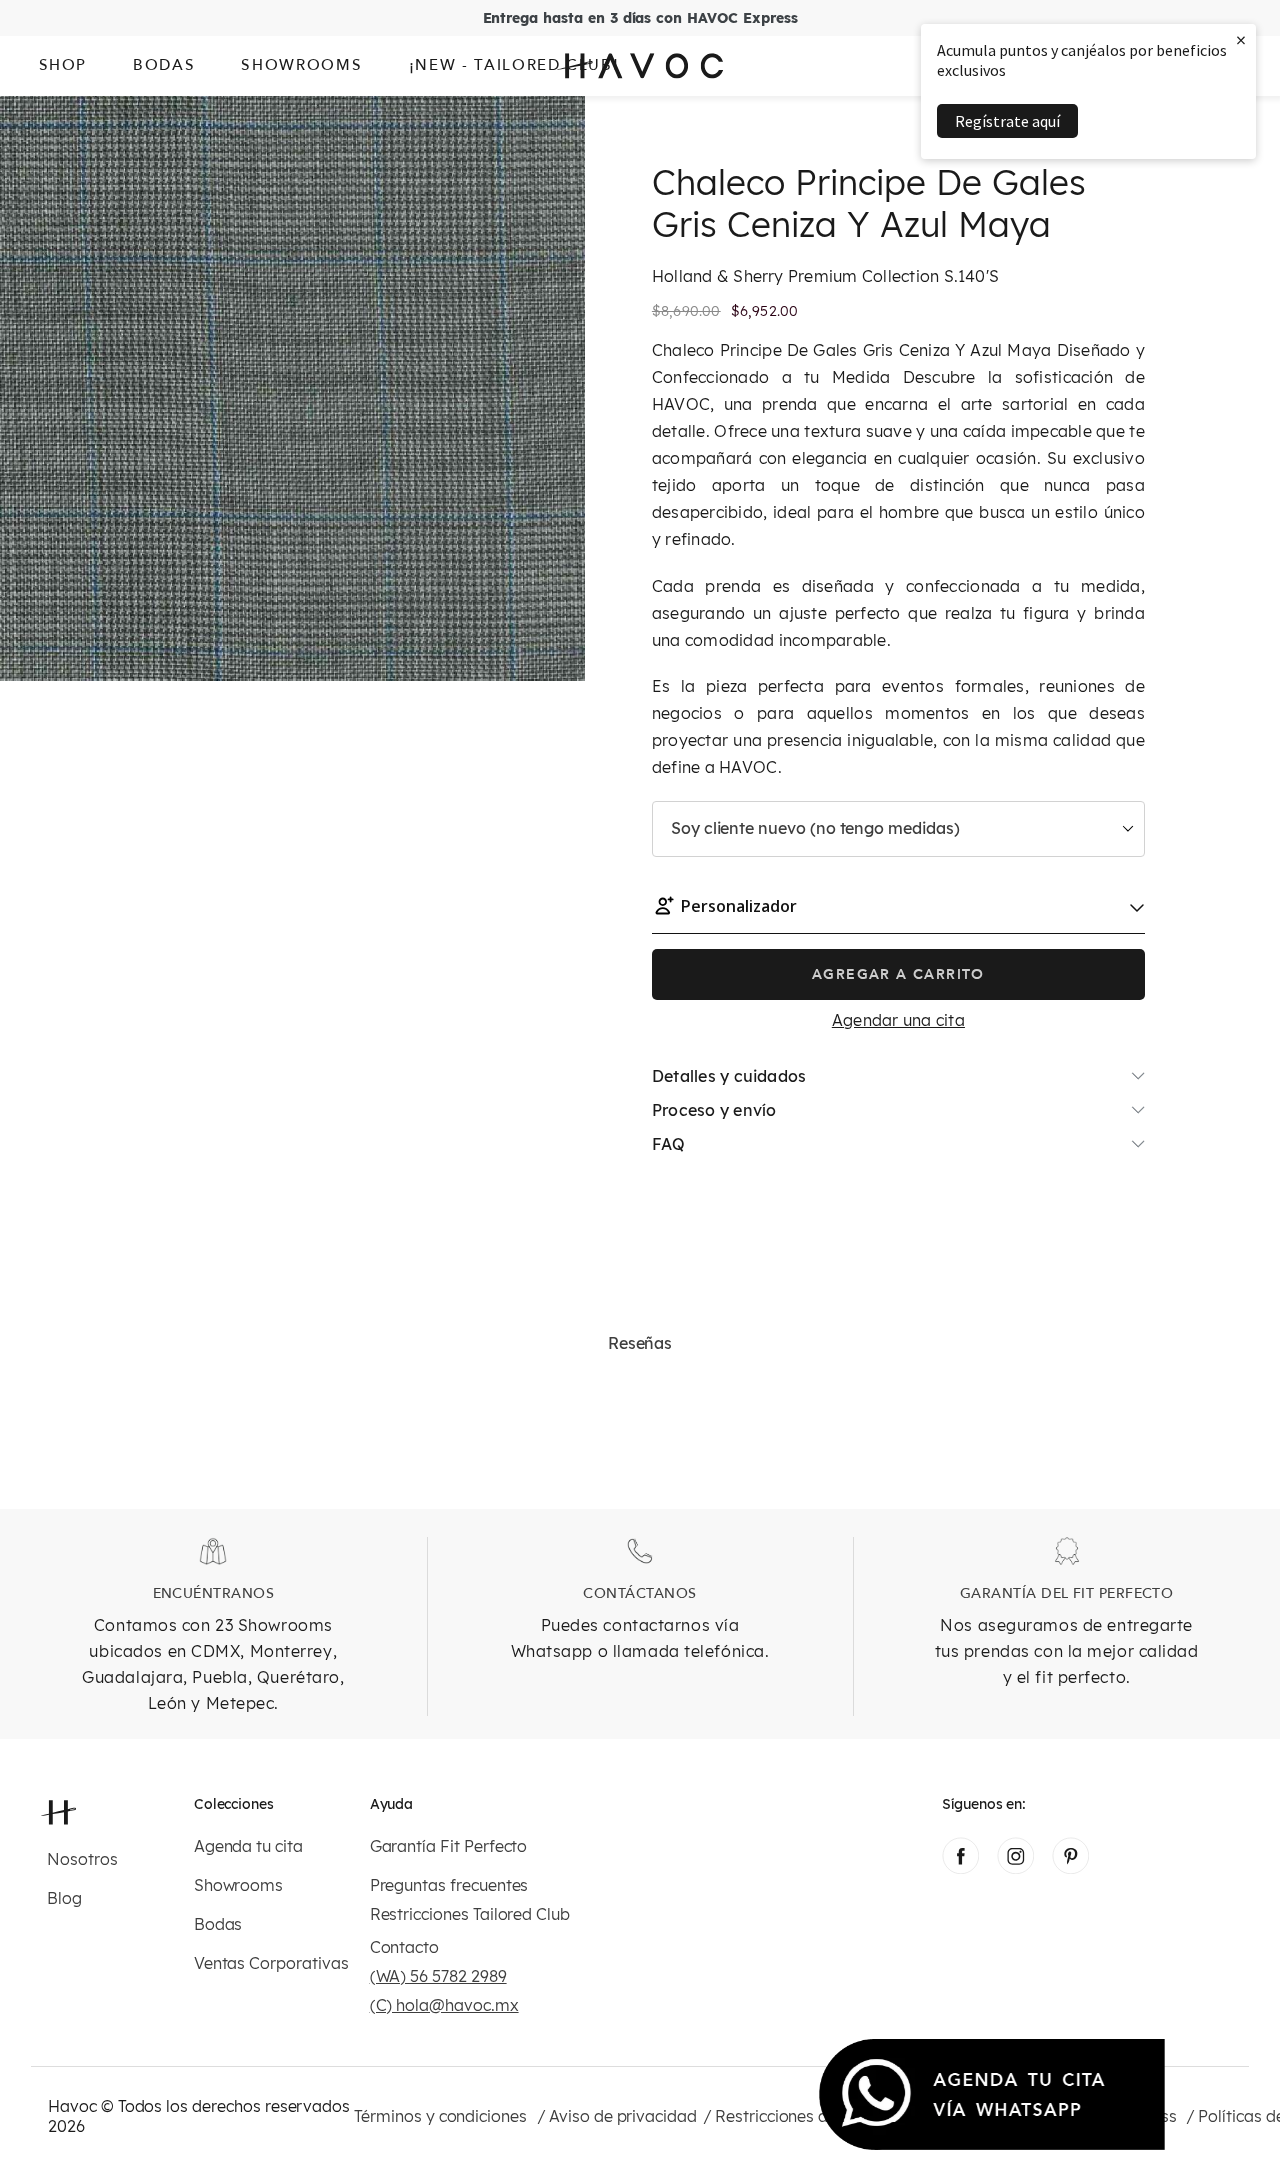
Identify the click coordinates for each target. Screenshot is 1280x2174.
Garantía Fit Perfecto (449, 1846)
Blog (64, 1898)
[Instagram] (1015, 1868)
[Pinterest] (1070, 1868)
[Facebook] (960, 1868)
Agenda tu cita (248, 1846)
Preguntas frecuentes (449, 1885)
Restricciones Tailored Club (470, 1914)
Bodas (218, 1924)
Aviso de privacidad (623, 2116)
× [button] (1241, 39)
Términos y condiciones (440, 2116)
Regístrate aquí (1007, 121)
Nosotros (82, 1859)
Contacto (405, 1947)
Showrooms (238, 1885)
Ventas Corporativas (271, 1963)
